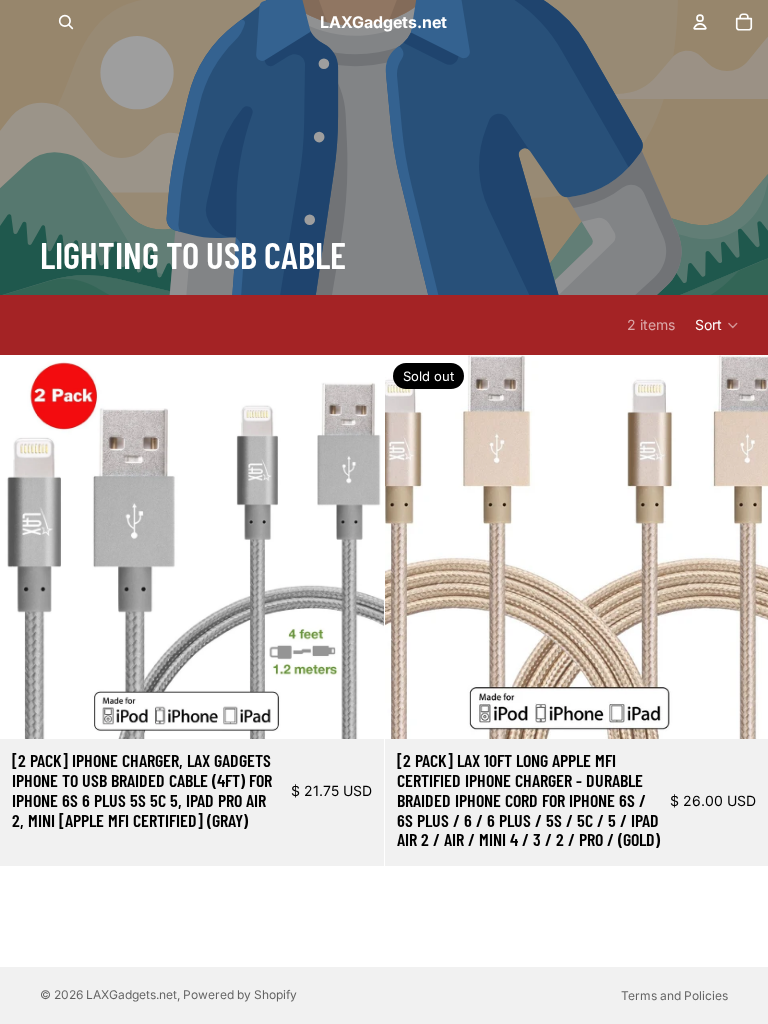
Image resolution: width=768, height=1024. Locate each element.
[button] (717, 325)
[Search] (66, 22)
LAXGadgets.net (131, 994)
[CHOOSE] (353, 708)
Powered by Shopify (240, 994)
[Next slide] (354, 547)
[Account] (700, 22)
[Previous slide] (30, 547)
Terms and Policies (674, 995)
